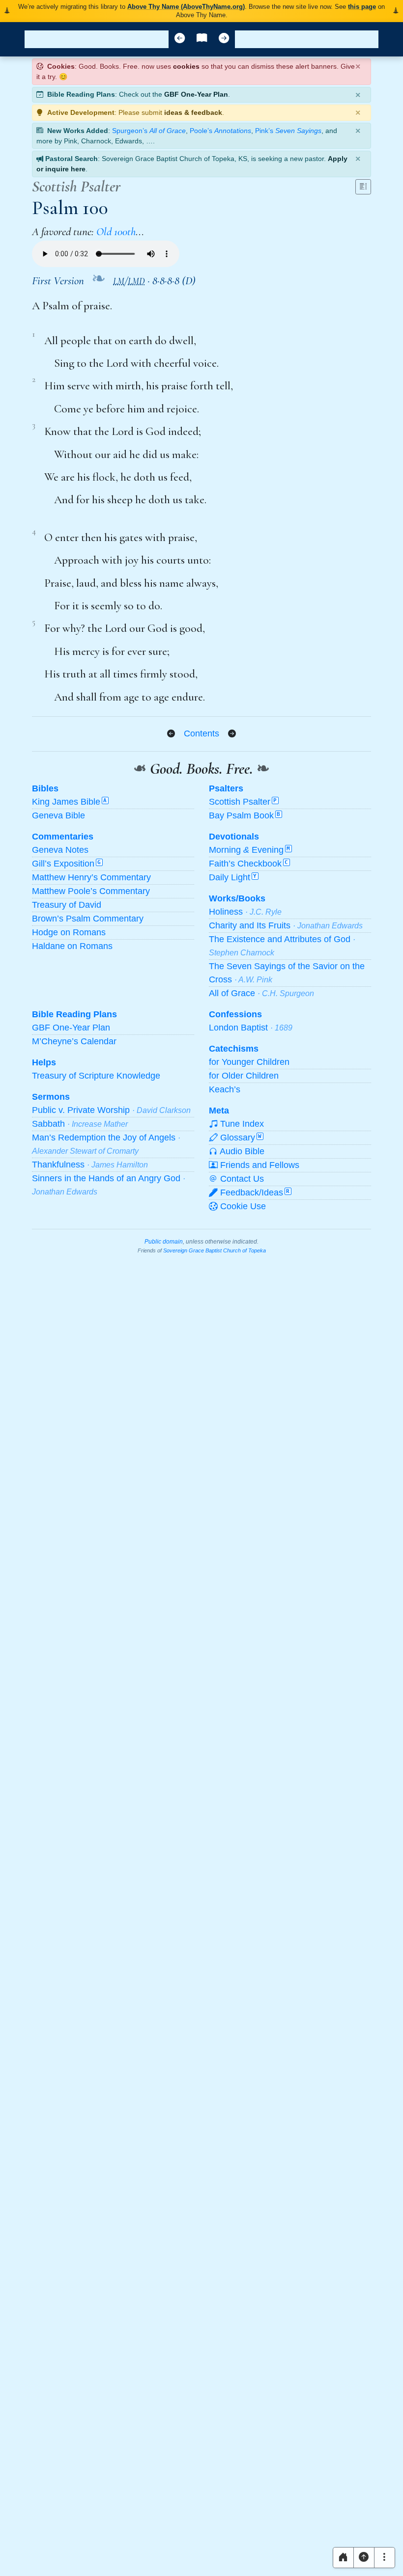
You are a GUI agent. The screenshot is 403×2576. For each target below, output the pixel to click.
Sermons (51, 1097)
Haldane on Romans (72, 946)
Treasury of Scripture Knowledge (96, 1076)
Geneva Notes (60, 850)
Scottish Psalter (243, 802)
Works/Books (237, 898)
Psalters (226, 788)
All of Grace (261, 993)
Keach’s (225, 1089)
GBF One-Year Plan (196, 94)
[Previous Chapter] (171, 734)
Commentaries (63, 837)
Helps (44, 1062)
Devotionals (234, 837)
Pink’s (288, 131)
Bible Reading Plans (74, 1014)
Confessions (235, 1014)
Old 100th (116, 232)
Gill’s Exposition (66, 864)
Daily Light (233, 877)
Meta (219, 1111)
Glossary (240, 1138)
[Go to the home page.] (343, 2558)
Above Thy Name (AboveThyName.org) (186, 7)
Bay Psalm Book (245, 815)
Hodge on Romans (69, 932)
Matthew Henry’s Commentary (91, 877)
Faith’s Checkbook (248, 864)
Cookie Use (242, 1206)
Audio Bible (241, 1151)
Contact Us (241, 1179)
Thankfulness (90, 1165)
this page (362, 7)
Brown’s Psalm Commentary (88, 919)
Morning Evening (249, 850)
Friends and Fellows (259, 1165)
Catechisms (234, 1049)
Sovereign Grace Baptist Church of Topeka (215, 1250)
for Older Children (244, 1076)
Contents (201, 733)
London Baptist (251, 1028)
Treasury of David (67, 905)
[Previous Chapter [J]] (180, 39)
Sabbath (80, 1124)
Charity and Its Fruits (286, 925)
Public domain (164, 1242)
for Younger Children (249, 1062)
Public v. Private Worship (111, 1110)
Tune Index (241, 1124)
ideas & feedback (193, 112)
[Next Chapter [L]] (224, 39)
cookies (186, 66)
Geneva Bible (58, 815)
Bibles (45, 788)
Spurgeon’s (149, 131)
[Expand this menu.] (385, 2558)
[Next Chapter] (232, 734)
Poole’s (220, 131)
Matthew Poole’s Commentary (91, 891)
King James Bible (69, 802)
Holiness (245, 912)
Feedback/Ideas (254, 1193)
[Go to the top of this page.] (364, 2558)
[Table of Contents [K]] (202, 39)
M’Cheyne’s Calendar (74, 1041)
